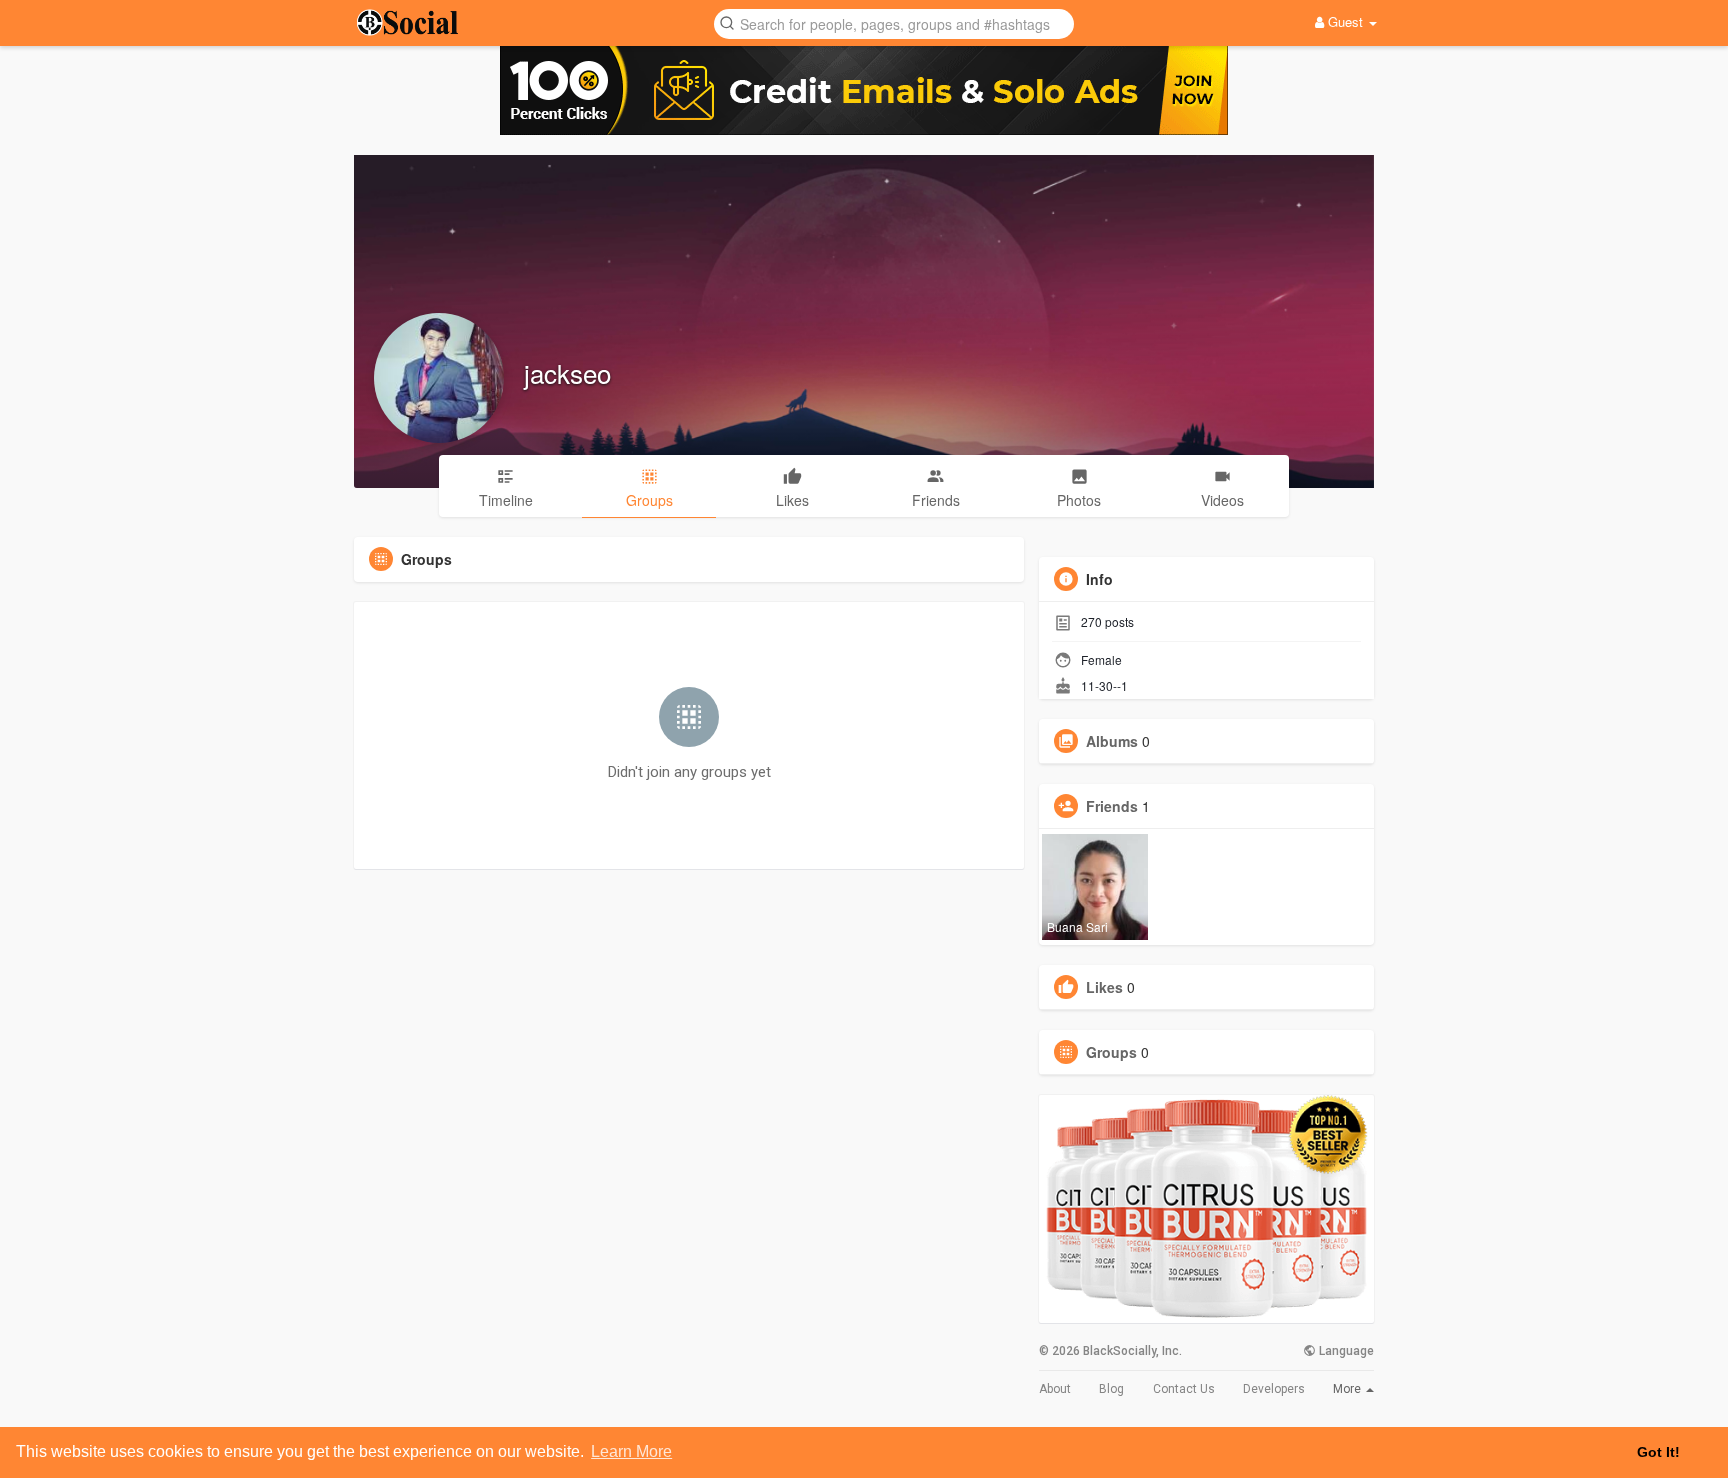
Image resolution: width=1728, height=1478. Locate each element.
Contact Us (1184, 1389)
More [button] (1348, 1389)
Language (1345, 1351)
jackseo (567, 372)
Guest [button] (1345, 21)
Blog (1111, 1389)
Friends (1112, 806)
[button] (894, 22)
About (1055, 1389)
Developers (1274, 1389)
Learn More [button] (631, 1451)
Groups (1111, 1052)
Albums (1112, 741)
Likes (1104, 987)
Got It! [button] (1658, 1452)
